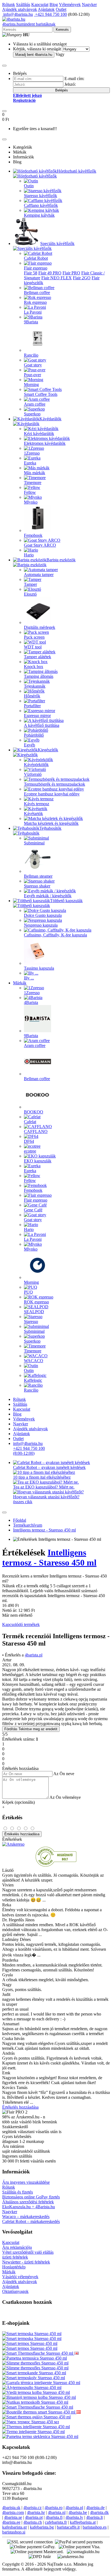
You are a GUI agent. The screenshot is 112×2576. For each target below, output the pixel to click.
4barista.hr (36, 2512)
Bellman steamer (38, 876)
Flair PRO (71, 273)
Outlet (61, 9)
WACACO (34, 1361)
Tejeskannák (35, 686)
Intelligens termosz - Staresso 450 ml (44, 1530)
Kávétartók (33, 814)
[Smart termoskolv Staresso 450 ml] (34, 2378)
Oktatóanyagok (15, 2291)
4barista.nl (57, 2512)
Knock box (34, 667)
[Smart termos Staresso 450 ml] (30, 2343)
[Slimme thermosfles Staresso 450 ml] (35, 2363)
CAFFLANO (36, 1131)
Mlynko (31, 502)
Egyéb (29, 745)
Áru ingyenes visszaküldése (26, 2182)
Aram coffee (35, 404)
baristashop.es (95, 2527)
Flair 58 (31, 273)
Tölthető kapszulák (66, 901)
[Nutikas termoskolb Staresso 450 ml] (35, 2402)
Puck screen (34, 637)
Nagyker (89, 4)
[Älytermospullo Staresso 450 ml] (32, 2387)
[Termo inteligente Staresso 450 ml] (33, 2432)
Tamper (30, 584)
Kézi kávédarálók (39, 434)
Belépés (62, 90)
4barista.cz (32, 2508)
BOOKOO (34, 1112)
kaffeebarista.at (83, 2522)
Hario (29, 555)
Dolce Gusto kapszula (43, 915)
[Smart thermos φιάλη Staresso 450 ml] (36, 2417)
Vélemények (70, 4)
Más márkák (35, 473)
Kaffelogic (33, 1380)
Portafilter (32, 706)
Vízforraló (33, 774)
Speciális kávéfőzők (57, 243)
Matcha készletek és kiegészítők (51, 823)
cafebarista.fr (56, 2522)
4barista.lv (74, 2517)
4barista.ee (11, 2522)
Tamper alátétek (38, 657)
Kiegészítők (48, 750)
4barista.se (13, 2517)
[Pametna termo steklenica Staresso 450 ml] (40, 2436)
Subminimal (34, 843)
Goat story (33, 365)
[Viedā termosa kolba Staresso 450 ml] (36, 2392)
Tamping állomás (39, 676)
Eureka (30, 463)
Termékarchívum (28, 1525)
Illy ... (29, 978)
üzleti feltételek (15, 2257)
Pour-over (32, 375)
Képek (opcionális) (18, 1802)
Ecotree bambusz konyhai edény (52, 794)
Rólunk (9, 4)
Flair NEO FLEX (57, 278)
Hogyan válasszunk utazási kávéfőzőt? (46, 1497)
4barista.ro (54, 2508)
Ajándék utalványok (20, 9)
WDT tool (33, 647)
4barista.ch (33, 2522)
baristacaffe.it (68, 2527)
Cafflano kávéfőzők (41, 205)
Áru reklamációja (17, 2247)
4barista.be (78, 2512)
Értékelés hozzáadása (22, 1834)
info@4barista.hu (18, 14)
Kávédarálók (50, 419)
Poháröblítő (34, 735)
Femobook (33, 535)
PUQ (28, 1292)
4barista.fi (54, 2517)
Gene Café (33, 1210)
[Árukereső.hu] (56, 1865)
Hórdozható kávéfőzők (77, 171)
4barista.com (13, 2512)
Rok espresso (35, 302)
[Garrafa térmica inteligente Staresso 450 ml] (41, 2383)
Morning (31, 385)
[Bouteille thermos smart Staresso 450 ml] (39, 2412)
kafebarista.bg (42, 2527)
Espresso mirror (37, 716)
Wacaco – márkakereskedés (26, 2217)
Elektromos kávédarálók (45, 443)
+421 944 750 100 (50, 14)
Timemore (33, 483)
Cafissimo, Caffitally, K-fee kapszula (55, 935)
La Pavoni (33, 312)
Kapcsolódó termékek (21, 1624)
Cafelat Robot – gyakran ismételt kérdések (49, 1467)
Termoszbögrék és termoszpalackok (55, 784)
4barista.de (95, 2508)
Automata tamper (39, 575)
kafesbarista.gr (15, 2527)
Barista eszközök (61, 560)
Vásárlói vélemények (20, 2277)
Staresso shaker (37, 886)
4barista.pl (34, 1655)
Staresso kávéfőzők (41, 196)
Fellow (30, 492)
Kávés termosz (37, 804)
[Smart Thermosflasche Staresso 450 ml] (38, 2353)
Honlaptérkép (14, 2267)
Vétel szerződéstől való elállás (28, 2252)
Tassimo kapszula (39, 968)
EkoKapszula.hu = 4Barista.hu (29, 2207)
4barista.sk (11, 2508)
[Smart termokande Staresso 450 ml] (34, 2373)
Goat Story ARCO (40, 545)
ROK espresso (36, 1302)
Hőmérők (32, 696)
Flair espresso (36, 268)
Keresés (62, 30)
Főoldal (20, 1520)
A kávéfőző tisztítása (42, 725)
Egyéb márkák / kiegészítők (48, 896)
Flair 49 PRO (50, 273)
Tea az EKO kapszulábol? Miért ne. (44, 1487)
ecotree (30, 1151)
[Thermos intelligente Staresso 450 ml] (36, 2427)
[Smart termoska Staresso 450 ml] (32, 2334)
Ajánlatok (46, 9)
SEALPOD (34, 1312)
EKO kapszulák (38, 1161)
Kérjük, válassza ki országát (37, 49)
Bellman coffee (37, 292)
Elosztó (30, 594)
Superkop (32, 414)
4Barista (31, 1002)
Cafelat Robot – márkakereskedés (31, 2221)
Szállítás (23, 4)
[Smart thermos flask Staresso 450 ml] (76, 2353)
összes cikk (23, 1502)
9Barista (31, 322)
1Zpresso (32, 453)
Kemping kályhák (39, 215)
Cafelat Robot (36, 258)
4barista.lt (94, 2517)
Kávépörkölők (36, 765)
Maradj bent (34, 55)
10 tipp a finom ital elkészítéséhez (42, 1477)
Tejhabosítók (50, 828)
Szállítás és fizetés (18, 2192)
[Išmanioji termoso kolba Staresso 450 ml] (39, 2397)
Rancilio (31, 355)
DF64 (29, 1141)
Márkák (20, 983)
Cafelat (30, 1122)
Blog (54, 4)
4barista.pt (34, 2517)
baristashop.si (14, 2532)
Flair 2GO (82, 278)
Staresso (31, 1321)
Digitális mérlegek (40, 627)
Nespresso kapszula (41, 925)
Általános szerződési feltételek (28, 2202)
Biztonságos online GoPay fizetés (31, 2197)
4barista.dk (99, 2512)
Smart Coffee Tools (41, 394)
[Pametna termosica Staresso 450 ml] (35, 2358)
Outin (29, 186)
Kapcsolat (40, 4)
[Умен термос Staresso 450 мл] (31, 2422)
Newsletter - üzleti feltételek (26, 2262)
